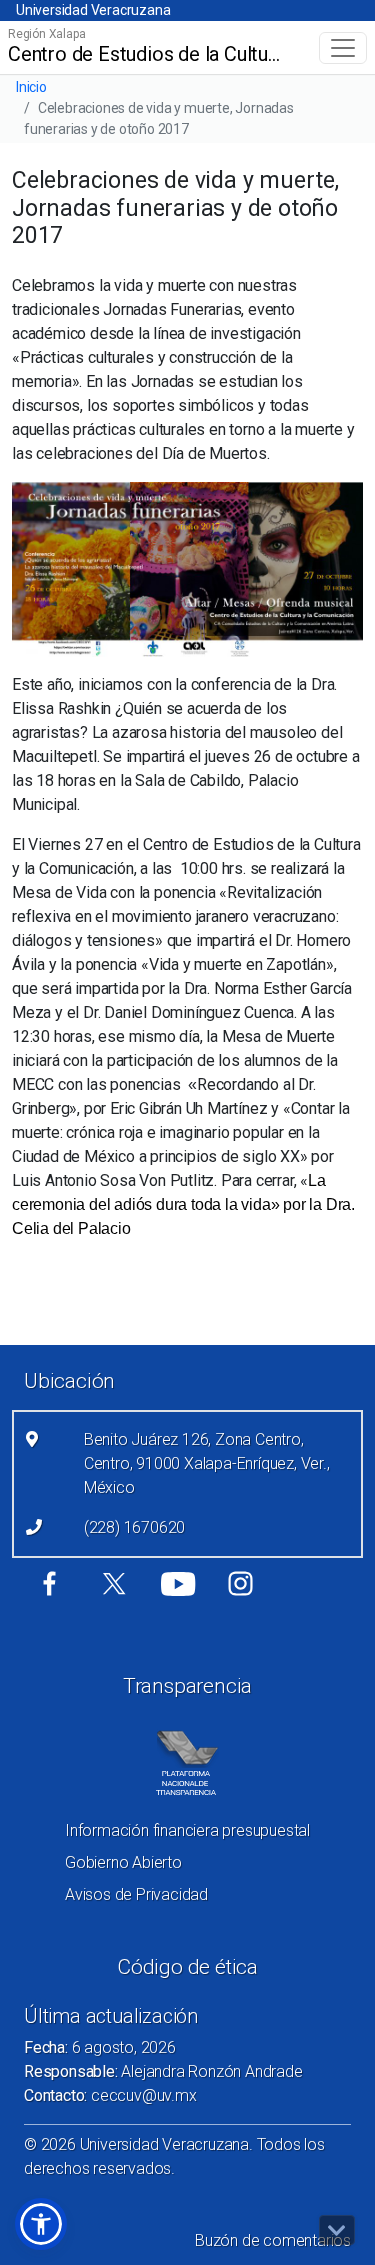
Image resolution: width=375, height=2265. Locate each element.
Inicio (31, 87)
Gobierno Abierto (123, 1862)
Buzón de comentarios (273, 2240)
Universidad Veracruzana (93, 10)
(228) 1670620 (134, 1527)
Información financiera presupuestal (187, 1830)
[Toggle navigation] (343, 48)
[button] (41, 2224)
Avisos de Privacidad (136, 1894)
